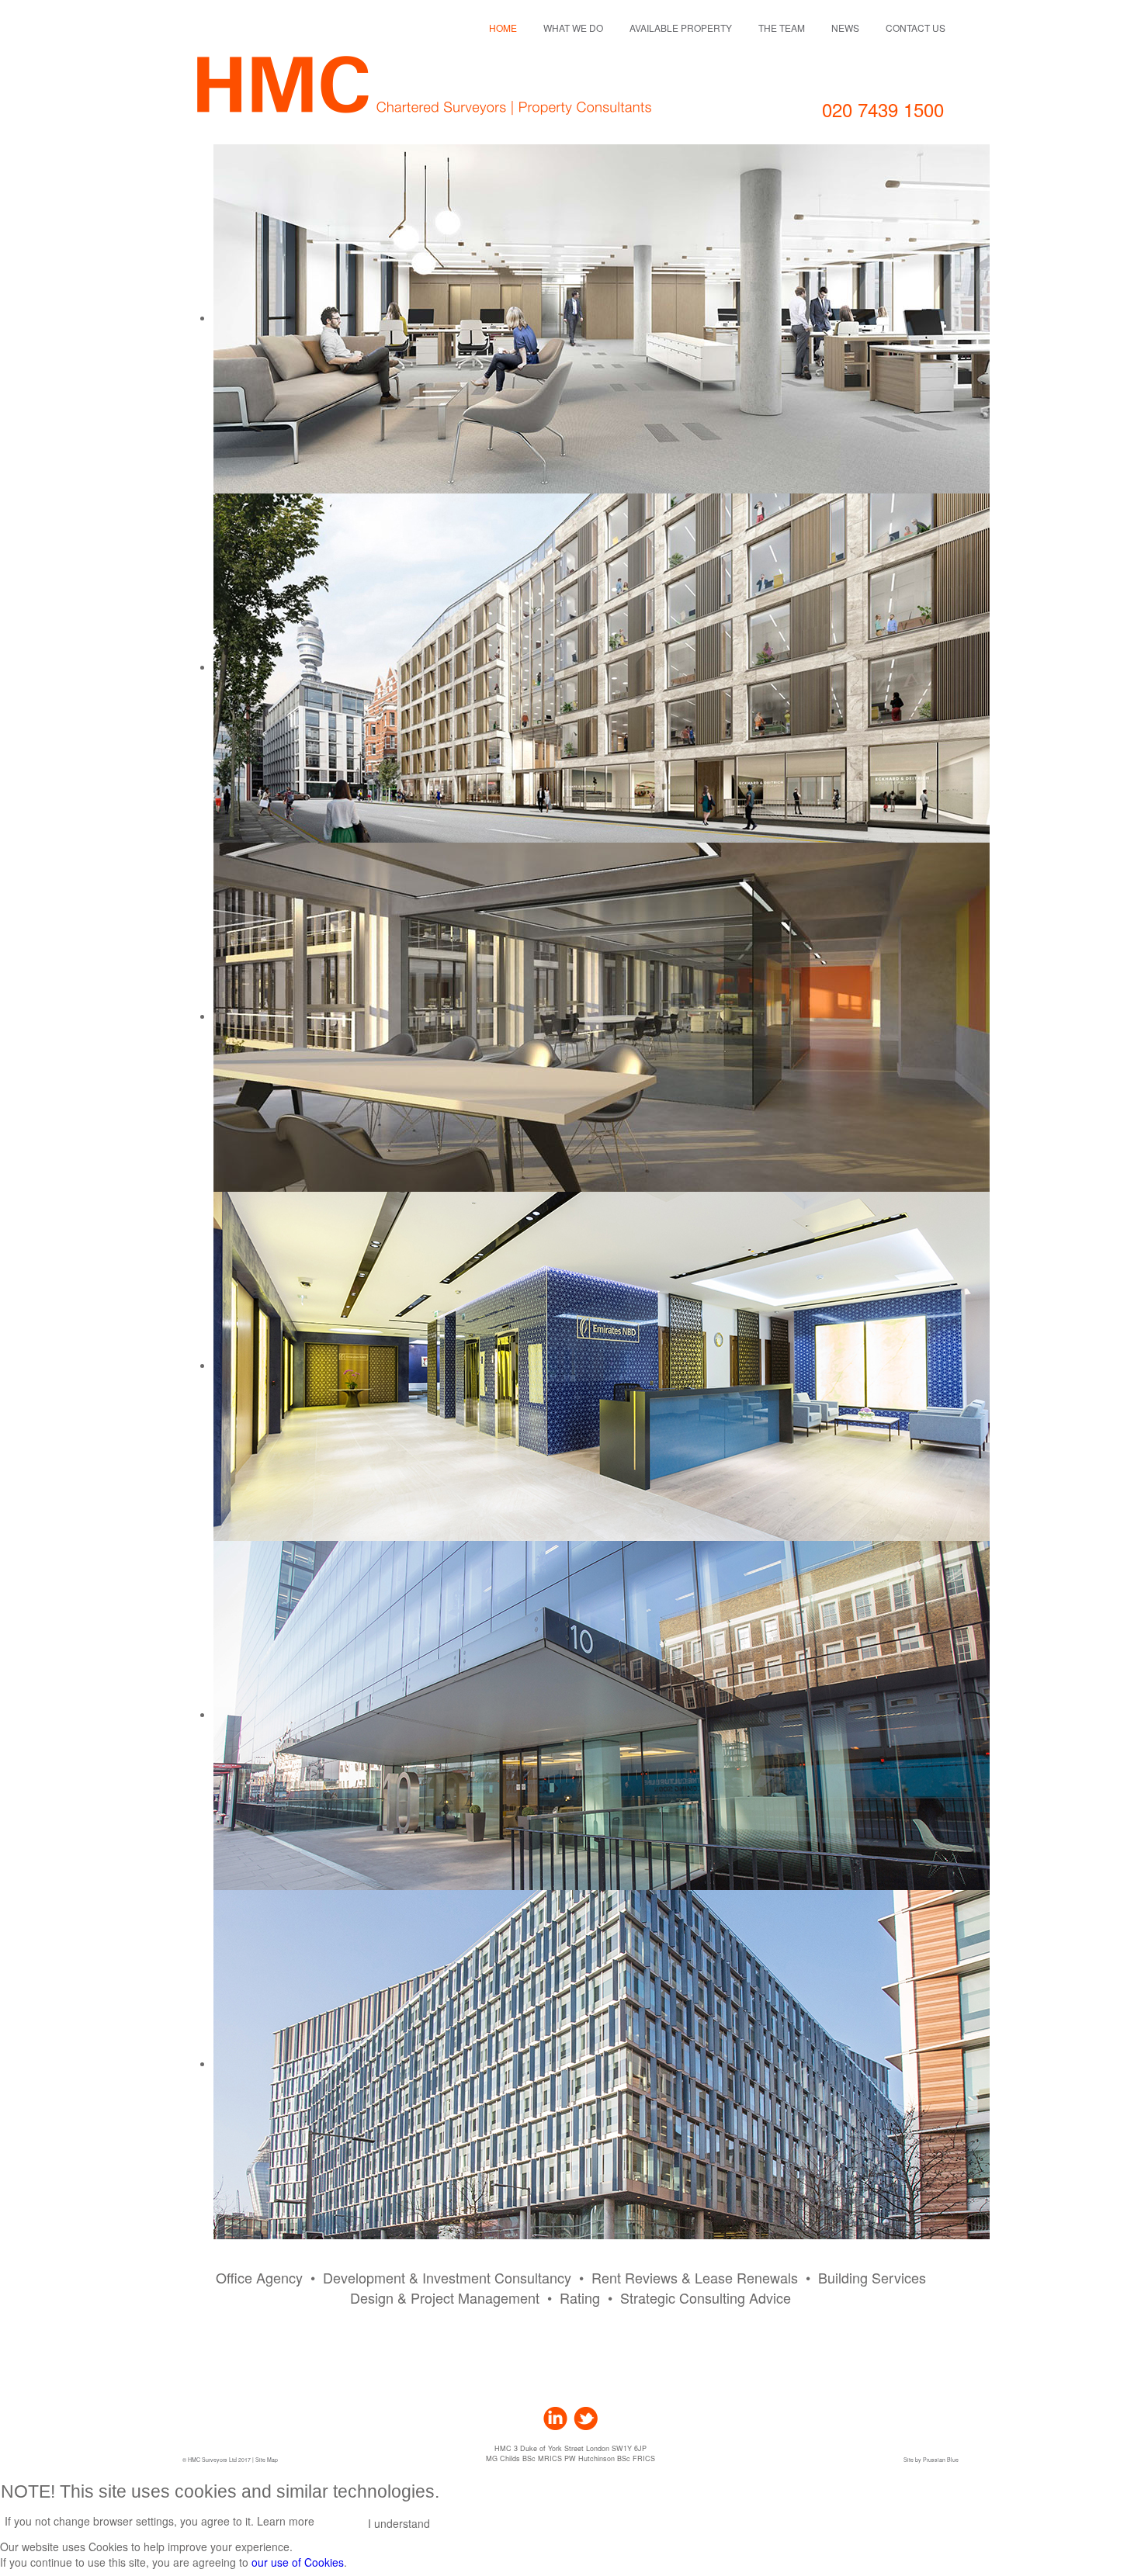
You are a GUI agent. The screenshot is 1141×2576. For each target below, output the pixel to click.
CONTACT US (916, 28)
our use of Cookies (298, 2562)
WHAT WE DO (573, 28)
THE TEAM (782, 28)
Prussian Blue (941, 2460)
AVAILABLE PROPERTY (681, 28)
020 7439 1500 (883, 109)
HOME (503, 28)
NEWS (845, 28)
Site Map (267, 2460)
